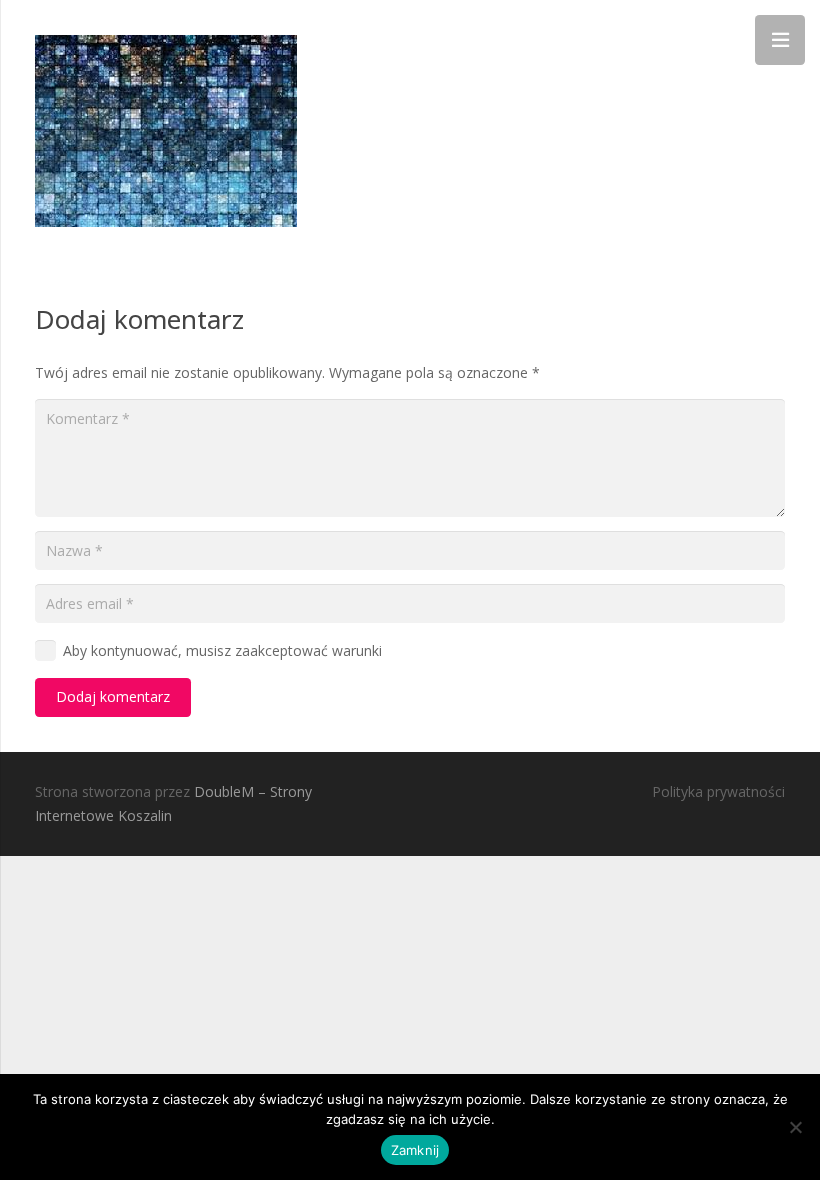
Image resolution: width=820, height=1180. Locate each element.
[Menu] (780, 40)
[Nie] (795, 1127)
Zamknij (415, 1150)
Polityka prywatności (718, 791)
